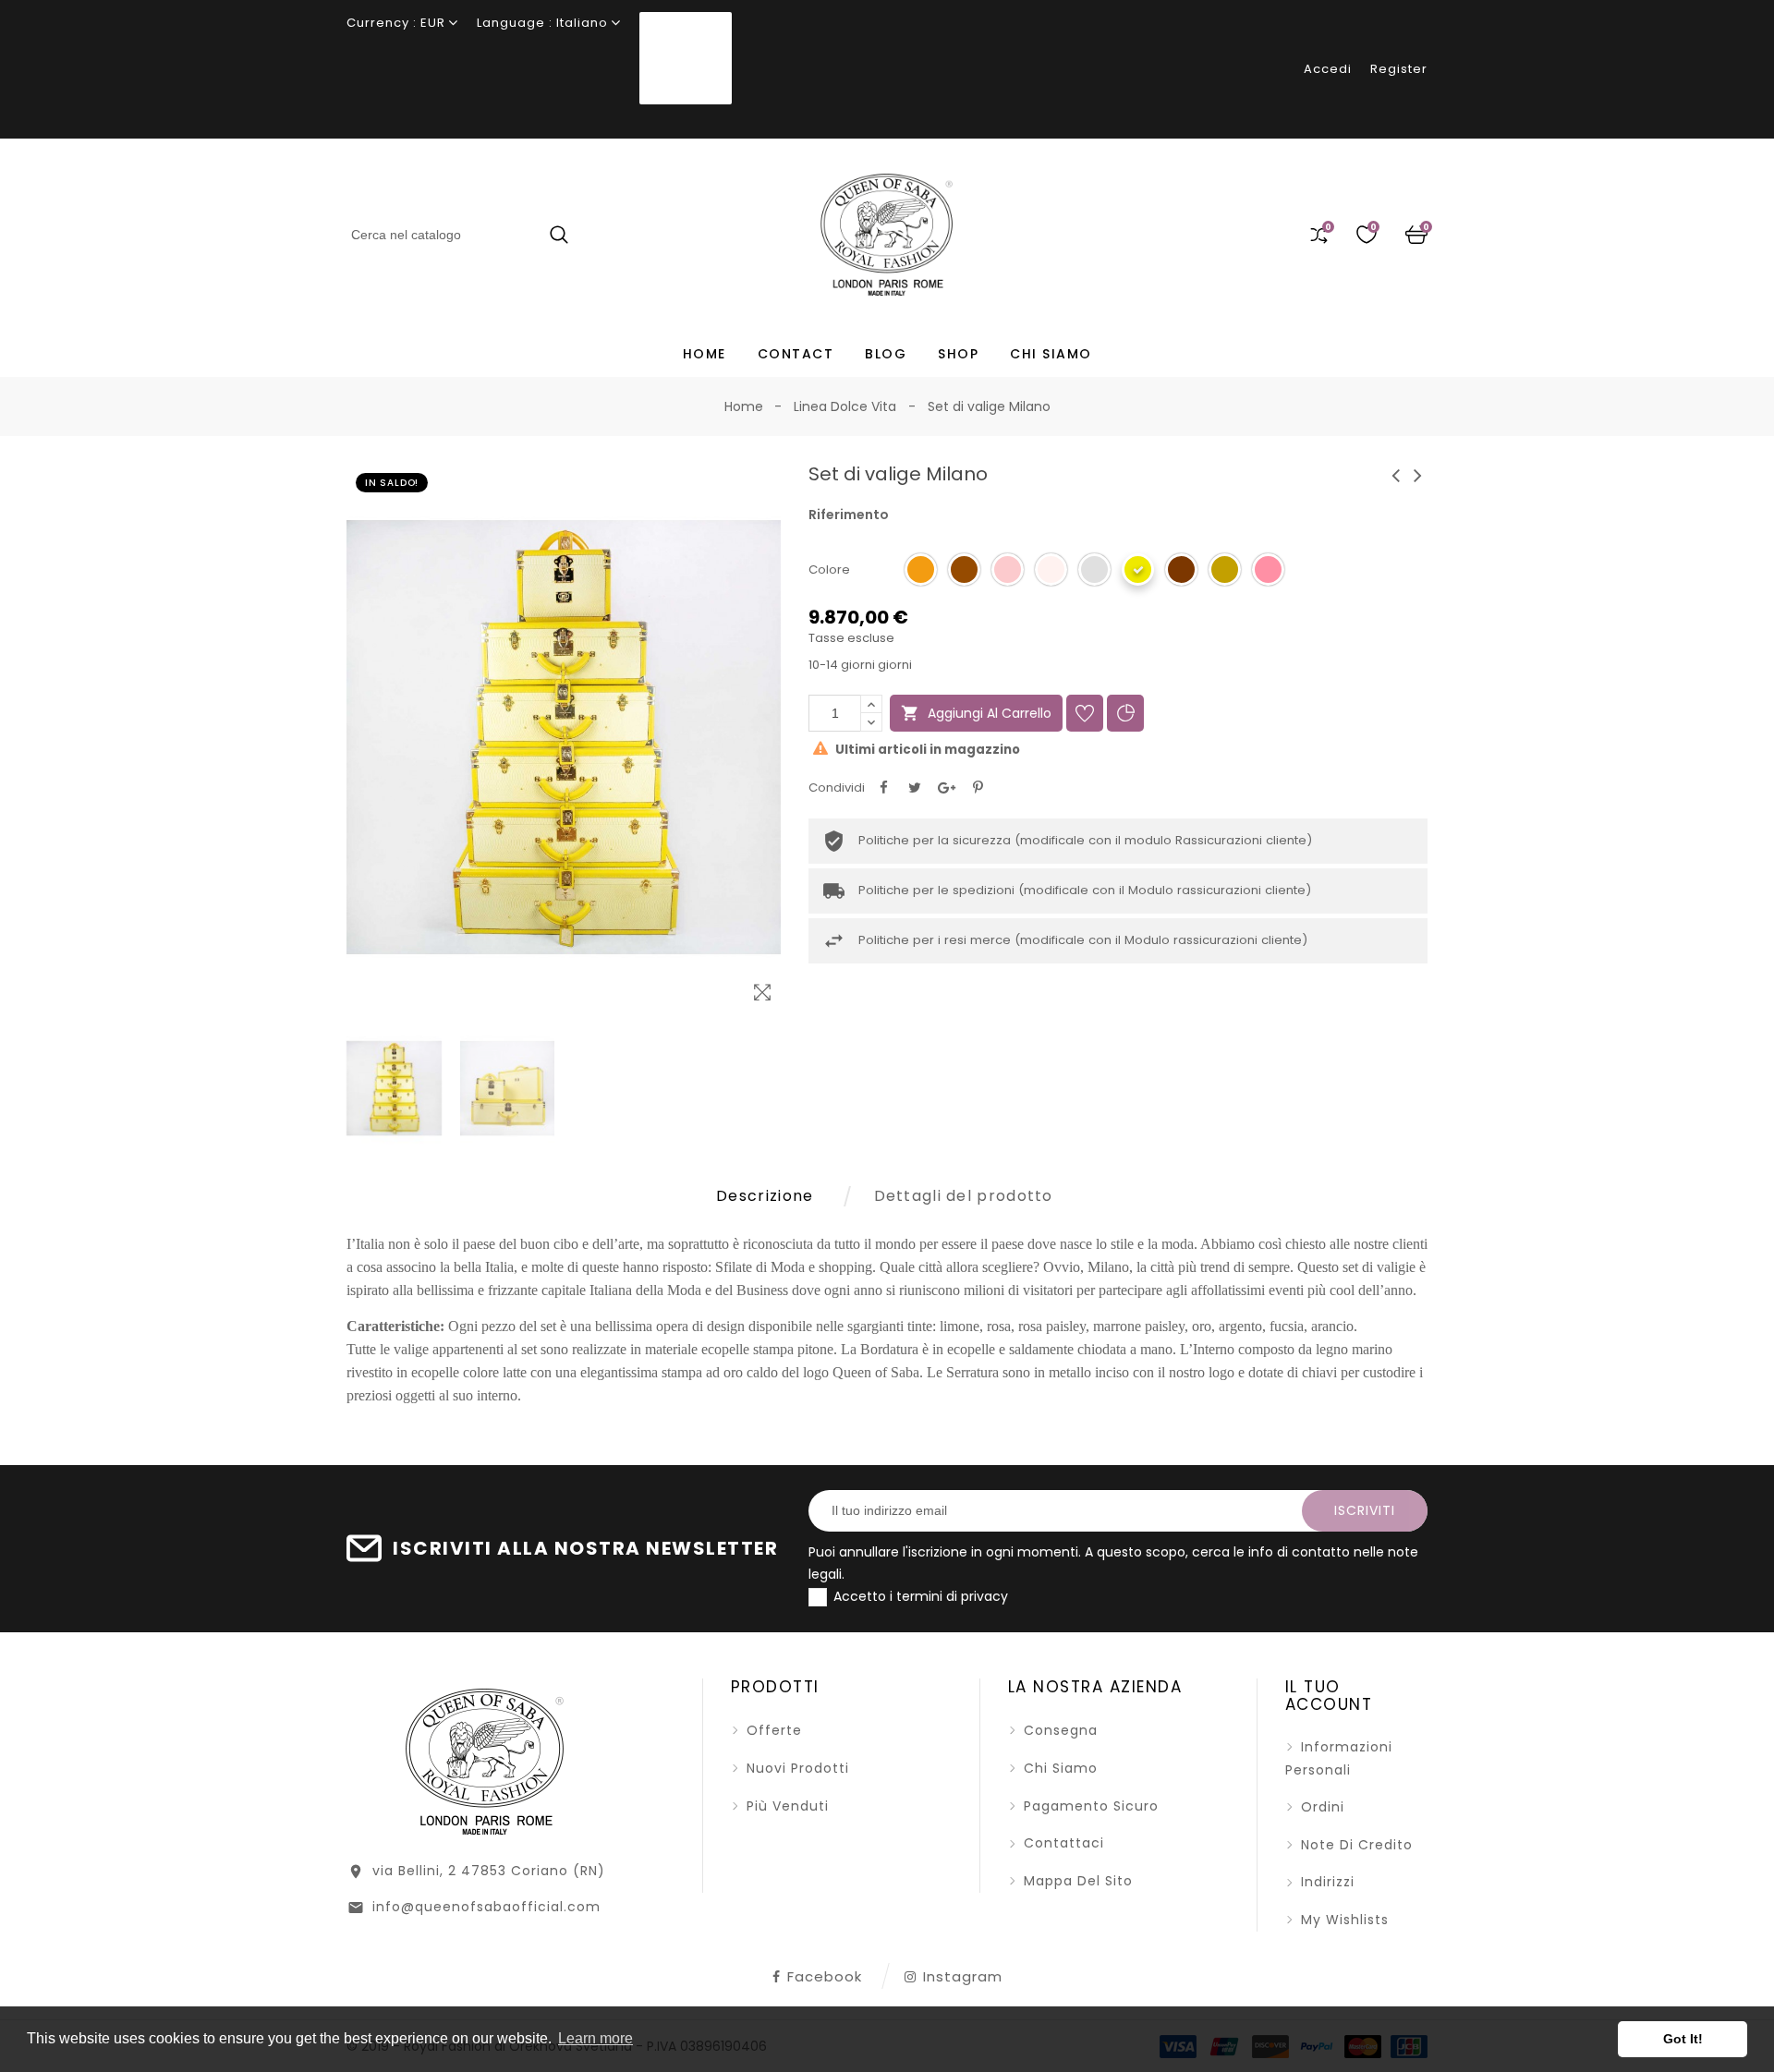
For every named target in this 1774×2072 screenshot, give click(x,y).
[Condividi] (883, 788)
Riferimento (849, 515)
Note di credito (1355, 1845)
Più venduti (785, 1806)
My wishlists (1343, 1920)
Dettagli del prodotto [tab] (964, 1196)
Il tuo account (1329, 1696)
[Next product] (1418, 475)
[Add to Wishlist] (1085, 713)
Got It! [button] (1683, 2039)
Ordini (1320, 1807)
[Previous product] (1396, 475)
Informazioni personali (1339, 1758)
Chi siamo (1058, 1768)
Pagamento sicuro (1089, 1806)
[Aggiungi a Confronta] (1125, 713)
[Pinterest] (978, 788)
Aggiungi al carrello (976, 713)
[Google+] (946, 788)
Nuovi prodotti (796, 1768)
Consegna (1058, 1730)
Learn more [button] (595, 2038)
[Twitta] (915, 788)
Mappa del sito (1076, 1881)
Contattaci (1062, 1843)
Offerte (772, 1730)
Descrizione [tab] (765, 1196)
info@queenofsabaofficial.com (486, 1907)
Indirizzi (1325, 1882)
